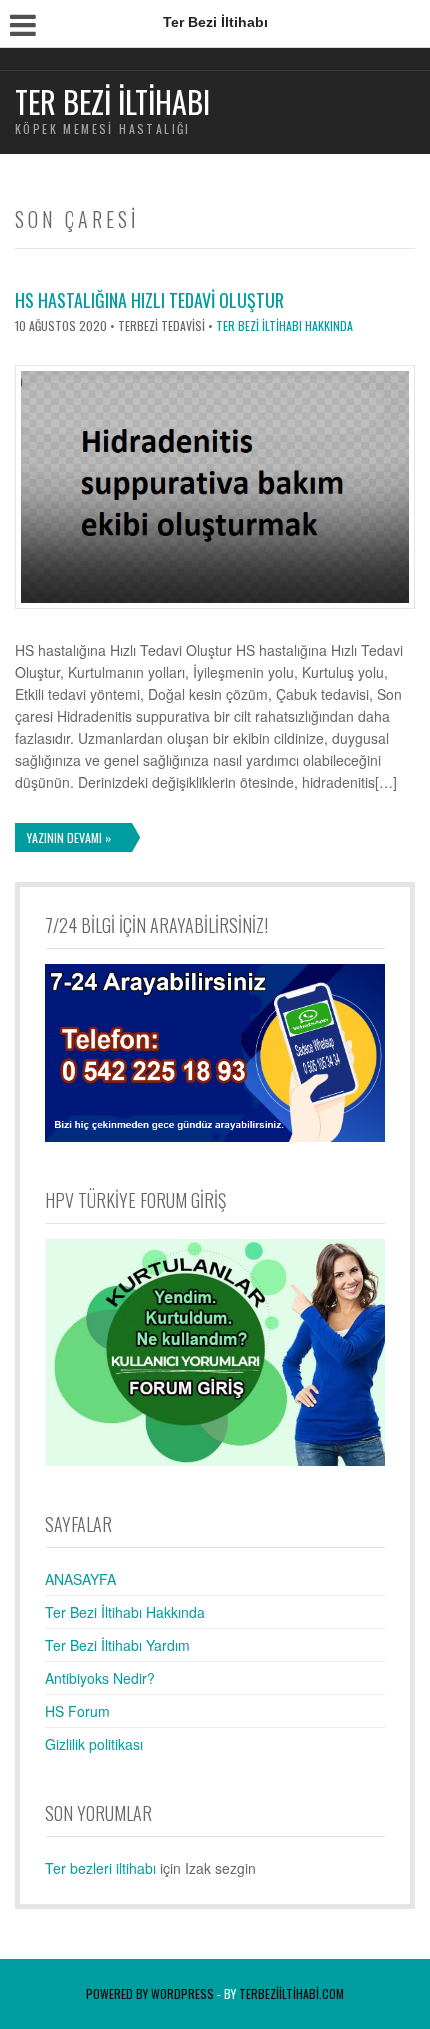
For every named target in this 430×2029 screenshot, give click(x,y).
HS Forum (77, 1711)
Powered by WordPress (150, 1993)
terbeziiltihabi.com (291, 1993)
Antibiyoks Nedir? (100, 1678)
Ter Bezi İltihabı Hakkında (284, 325)
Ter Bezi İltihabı (112, 101)
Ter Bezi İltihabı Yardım (117, 1645)
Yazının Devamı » (69, 837)
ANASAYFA (80, 1579)
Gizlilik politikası (94, 1744)
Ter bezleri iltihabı (100, 1868)
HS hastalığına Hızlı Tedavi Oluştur (149, 300)
